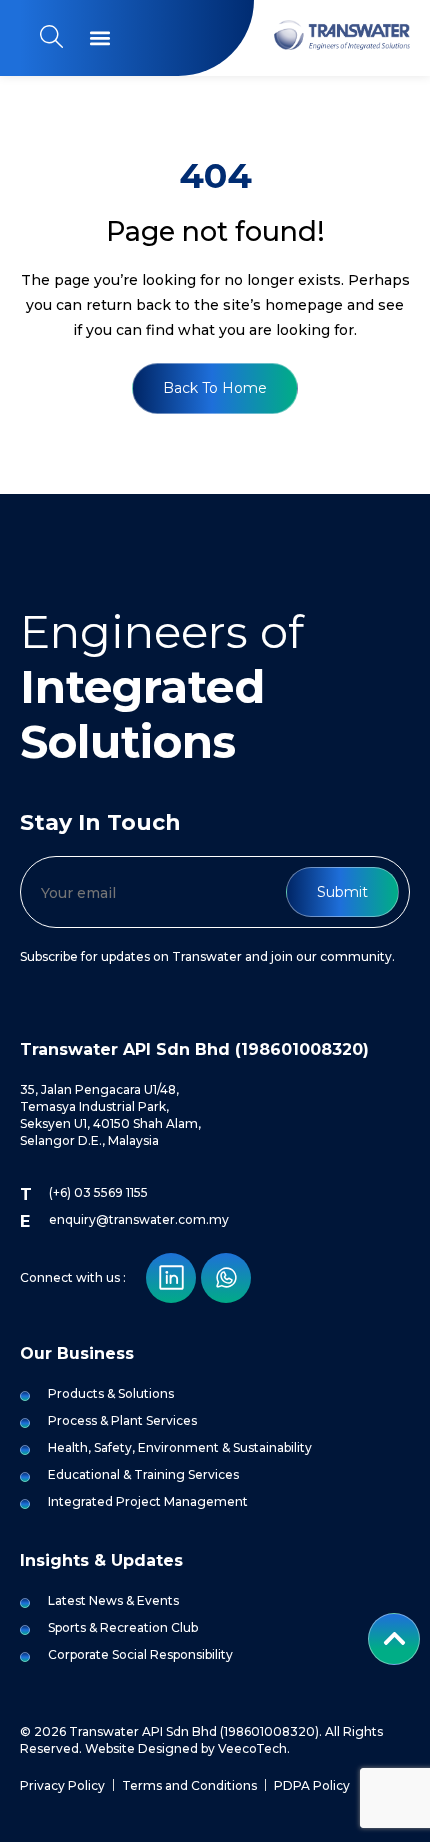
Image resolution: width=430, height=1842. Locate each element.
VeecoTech (252, 1748)
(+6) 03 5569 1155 (98, 1192)
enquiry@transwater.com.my (139, 1219)
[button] (99, 38)
